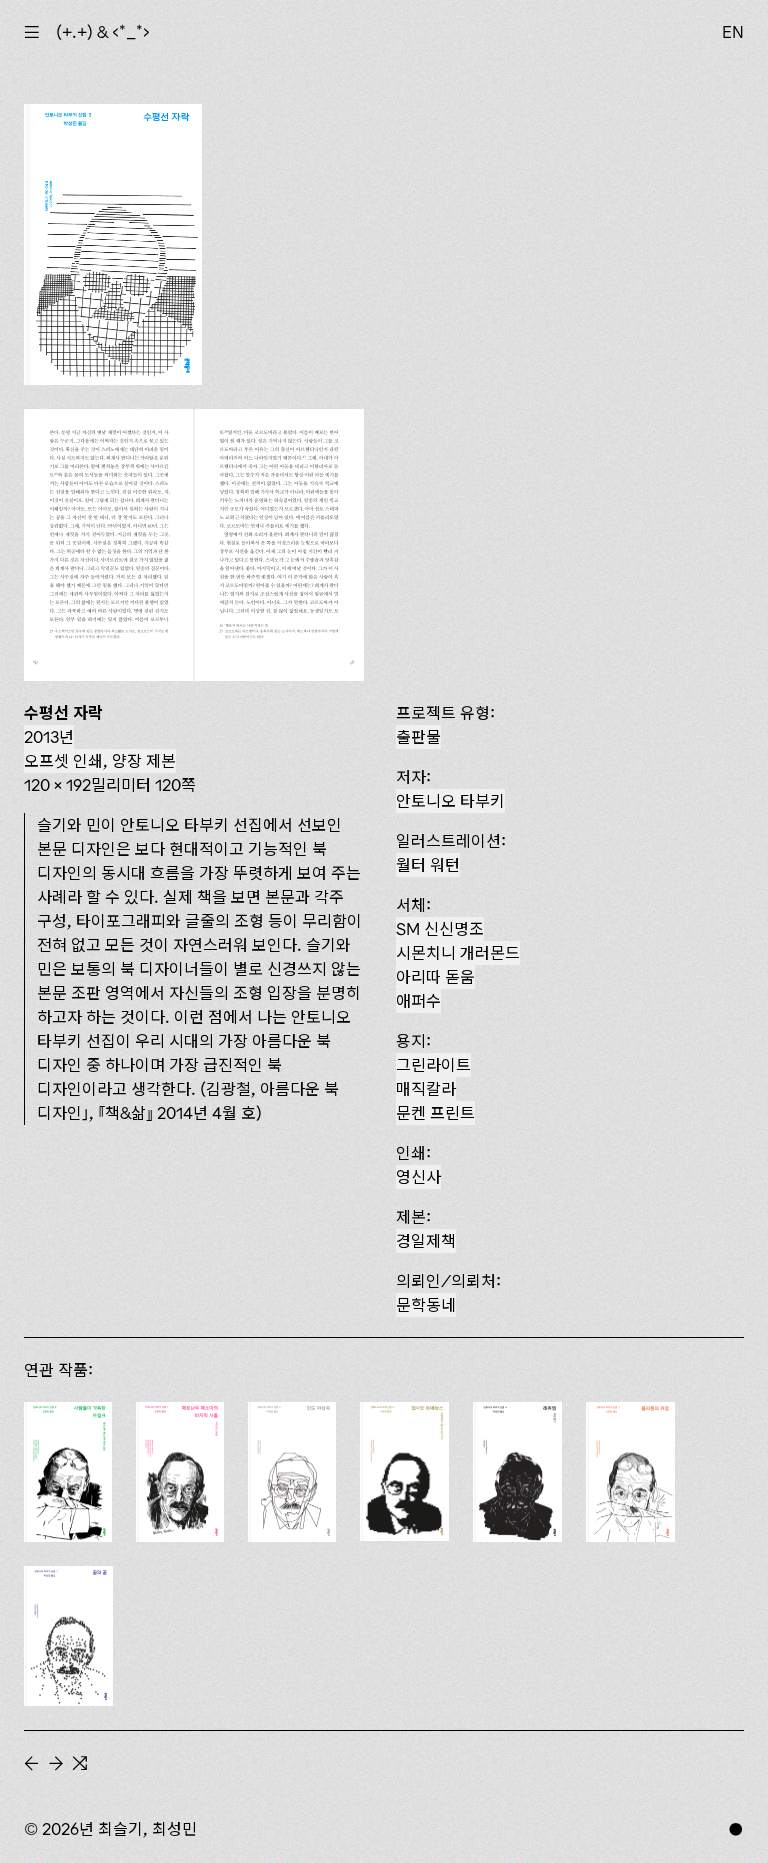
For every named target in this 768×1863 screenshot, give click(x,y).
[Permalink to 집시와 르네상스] (404, 1472)
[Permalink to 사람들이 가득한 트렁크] (68, 1472)
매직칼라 (426, 1089)
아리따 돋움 (435, 977)
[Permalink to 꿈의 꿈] (68, 1636)
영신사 (418, 1177)
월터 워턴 (428, 865)
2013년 (49, 737)
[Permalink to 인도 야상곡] (292, 1472)
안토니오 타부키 (450, 801)
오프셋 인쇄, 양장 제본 (100, 761)
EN (733, 32)
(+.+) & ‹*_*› (103, 32)
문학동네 (426, 1305)
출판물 (418, 737)
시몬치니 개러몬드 (458, 953)
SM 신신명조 (440, 929)
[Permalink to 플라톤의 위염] (630, 1472)
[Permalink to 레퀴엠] (517, 1472)
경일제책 (426, 1241)
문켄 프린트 (435, 1113)
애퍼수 (418, 1001)
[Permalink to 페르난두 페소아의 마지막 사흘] (180, 1472)
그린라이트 (433, 1065)
